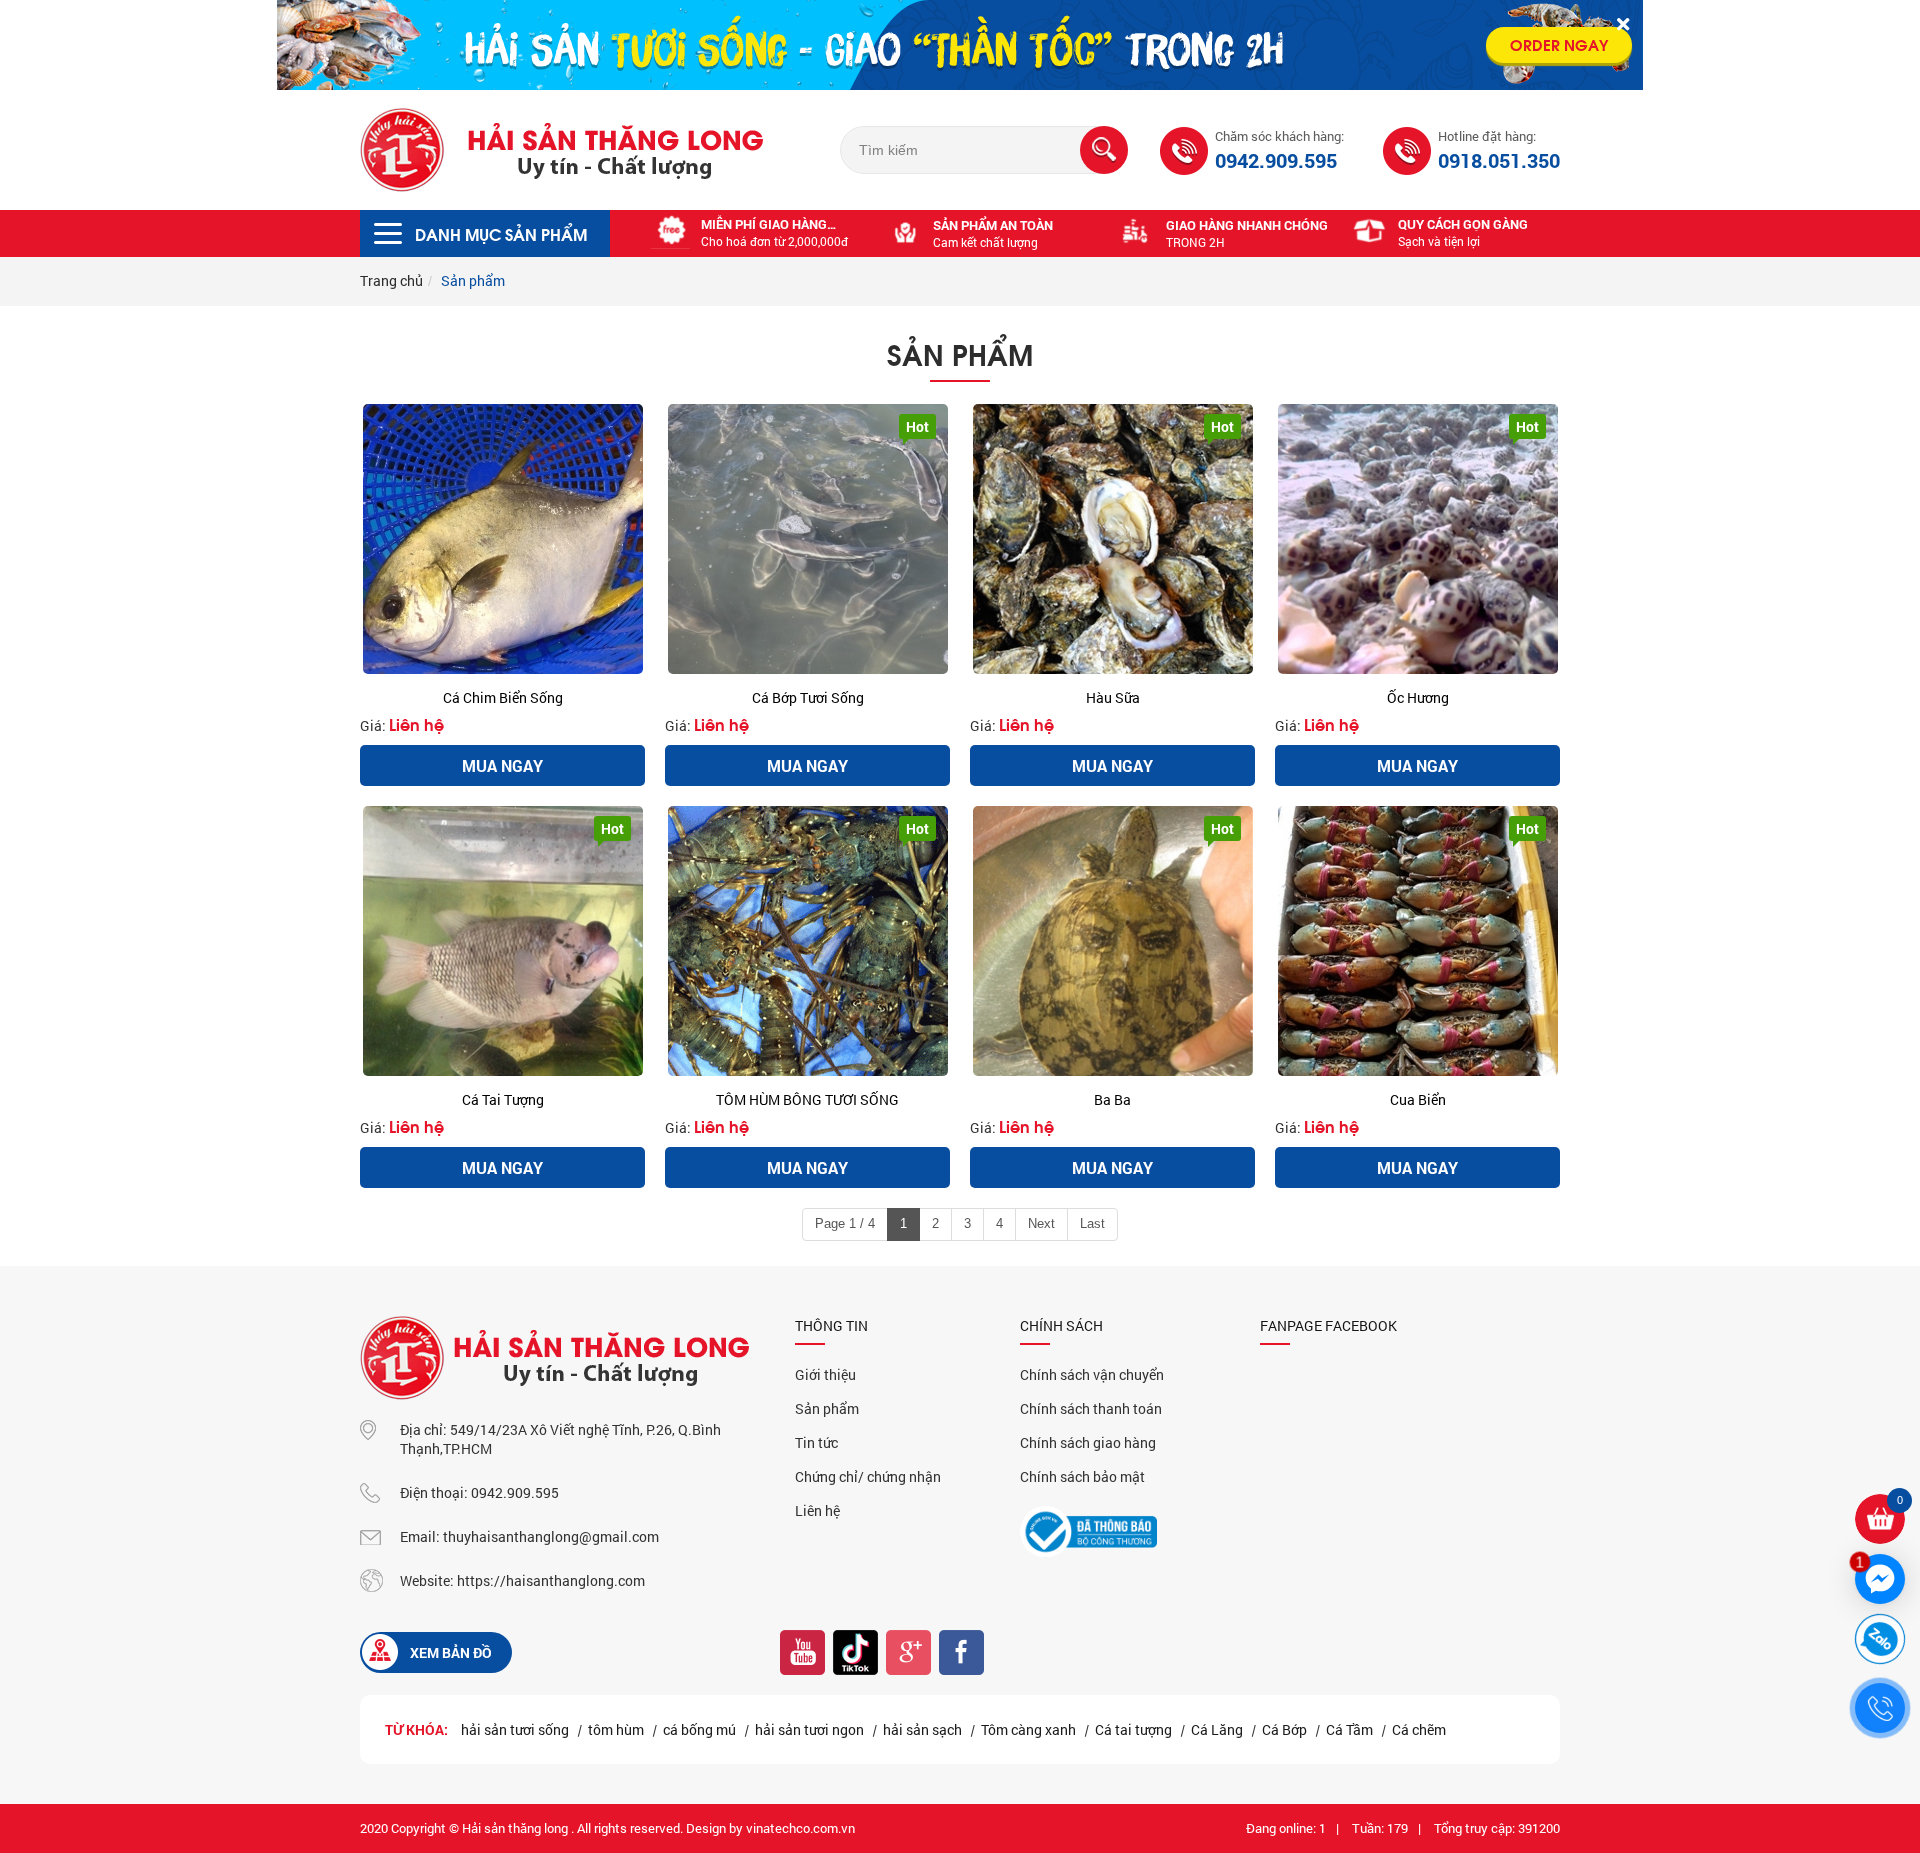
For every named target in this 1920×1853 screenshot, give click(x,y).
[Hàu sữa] (1112, 539)
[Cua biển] (1417, 941)
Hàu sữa (1113, 697)
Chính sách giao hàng (1088, 1442)
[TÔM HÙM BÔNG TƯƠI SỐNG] (807, 941)
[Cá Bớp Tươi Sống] (807, 539)
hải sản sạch (922, 1729)
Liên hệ (416, 723)
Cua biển (1418, 1099)
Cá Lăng (1217, 1729)
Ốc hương (1418, 697)
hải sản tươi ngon (809, 1729)
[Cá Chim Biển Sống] (502, 539)
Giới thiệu (825, 1374)
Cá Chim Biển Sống (503, 697)
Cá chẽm (1419, 1729)
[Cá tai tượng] (502, 941)
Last (1092, 1223)
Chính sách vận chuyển (1092, 1374)
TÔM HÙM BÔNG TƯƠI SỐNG (807, 1099)
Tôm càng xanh (1028, 1729)
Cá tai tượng (503, 1099)
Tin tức (816, 1442)
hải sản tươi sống (515, 1729)
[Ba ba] (1112, 941)
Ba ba (1112, 1099)
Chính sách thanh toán (1091, 1408)
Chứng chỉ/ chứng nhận (868, 1476)
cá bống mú (699, 1729)
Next (1041, 1223)
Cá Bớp (1284, 1729)
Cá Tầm (1349, 1729)
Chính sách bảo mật (1082, 1476)
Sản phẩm (827, 1408)
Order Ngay (1559, 43)
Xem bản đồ (451, 1652)
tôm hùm (616, 1729)
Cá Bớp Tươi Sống (808, 697)
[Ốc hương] (1417, 539)
